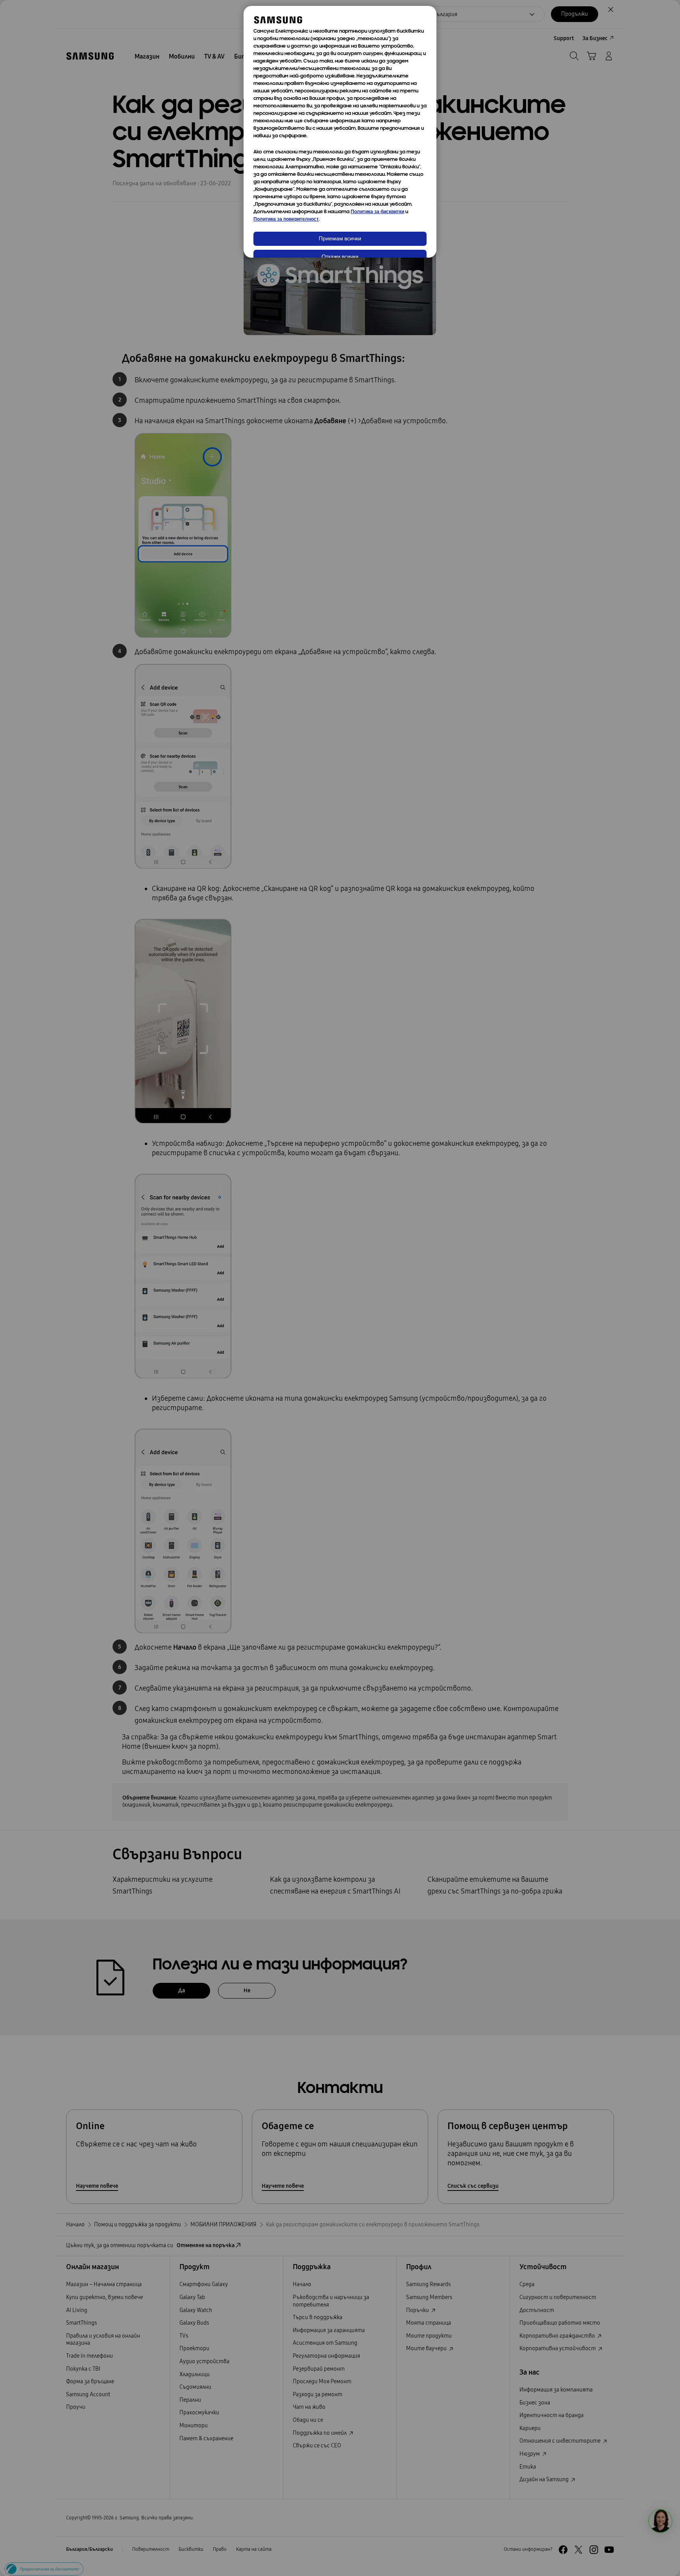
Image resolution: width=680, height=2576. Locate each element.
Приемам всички (340, 239)
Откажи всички (340, 257)
